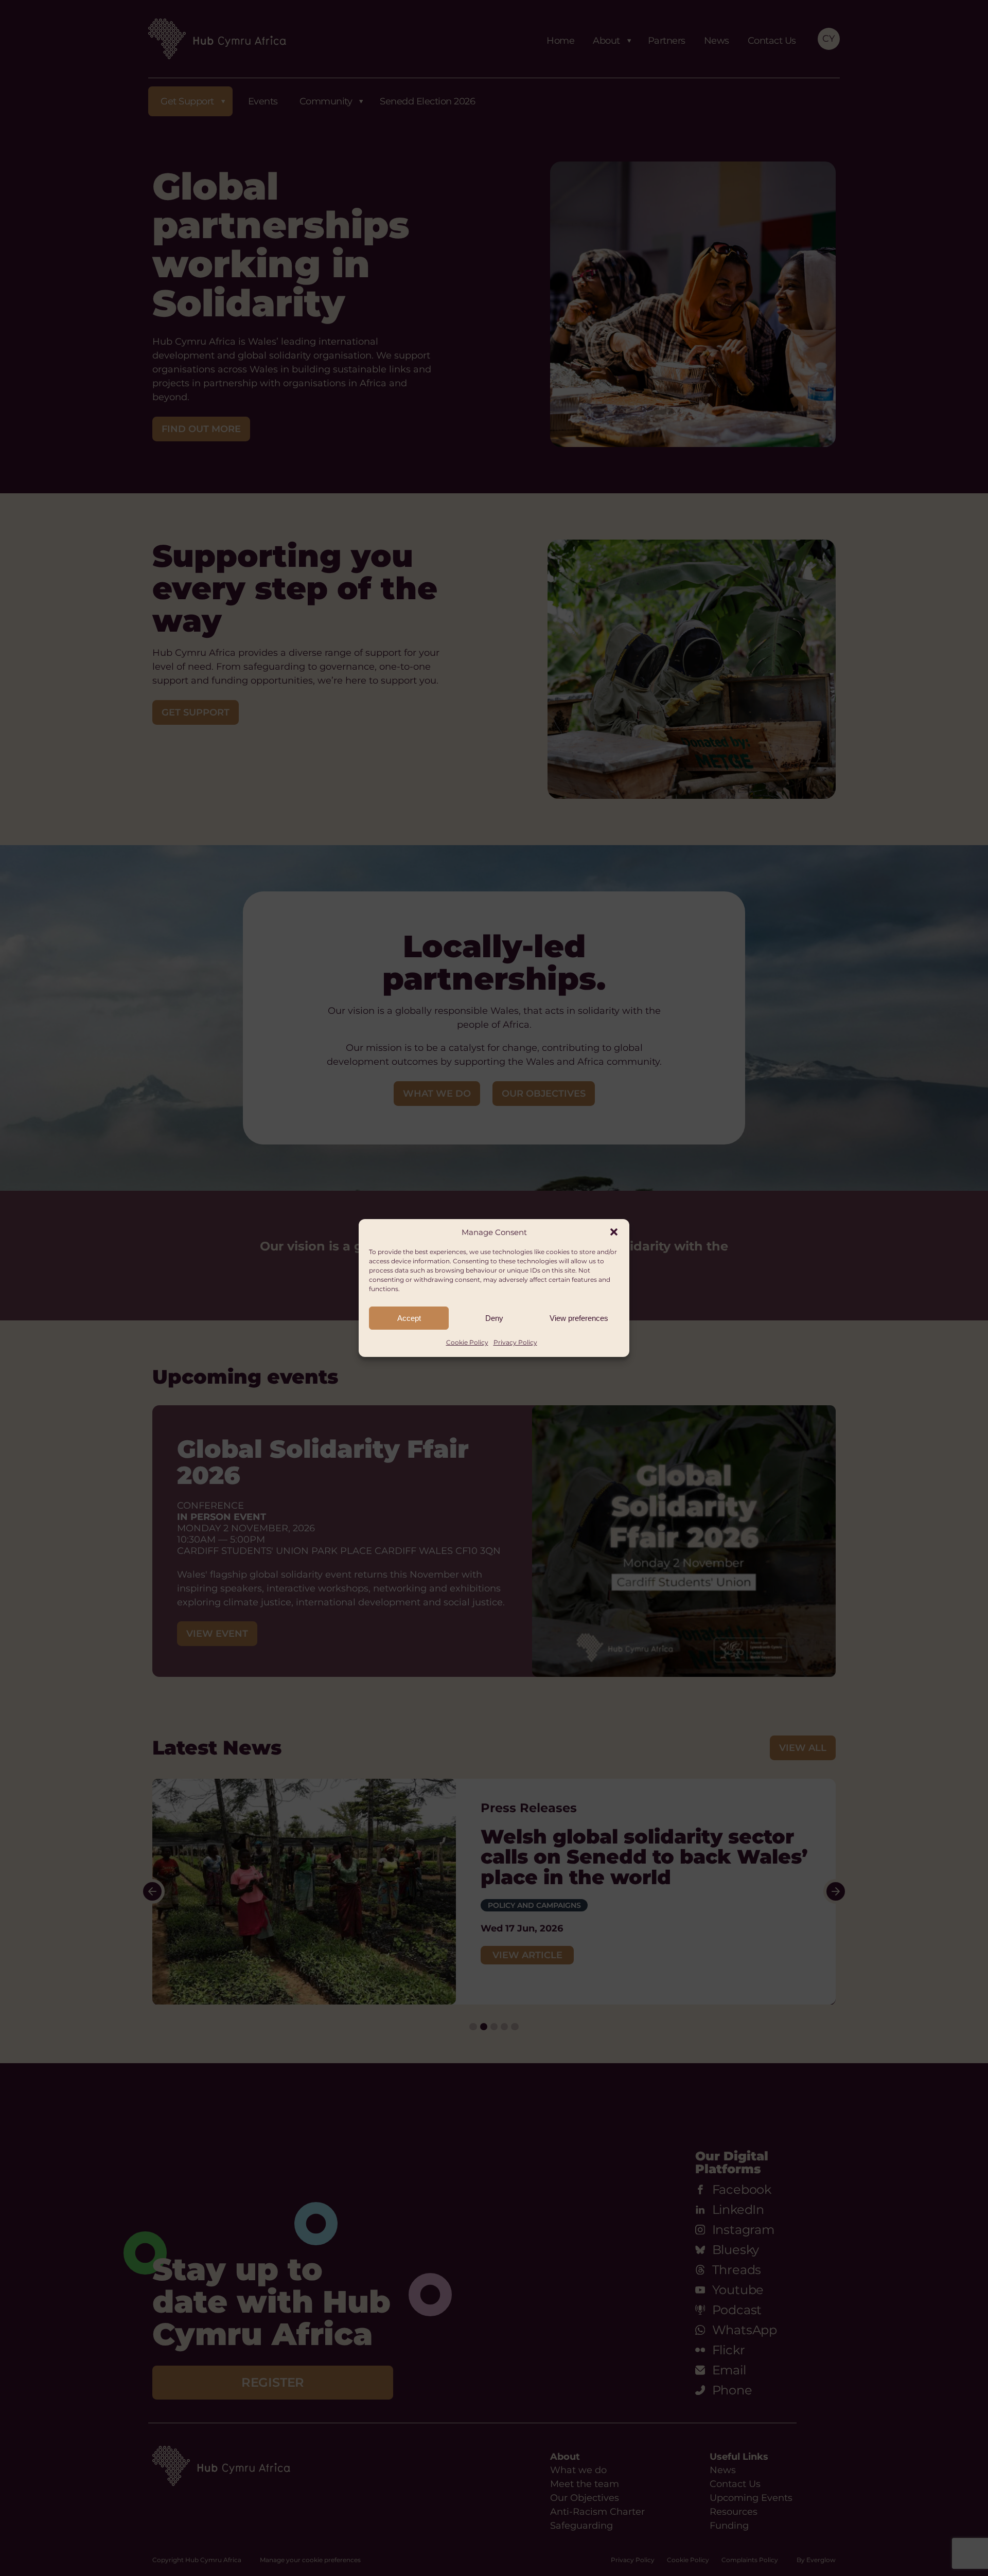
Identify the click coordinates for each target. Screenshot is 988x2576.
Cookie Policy (467, 1342)
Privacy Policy (515, 1342)
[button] (614, 1232)
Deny (494, 1318)
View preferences (579, 1318)
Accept (409, 1318)
